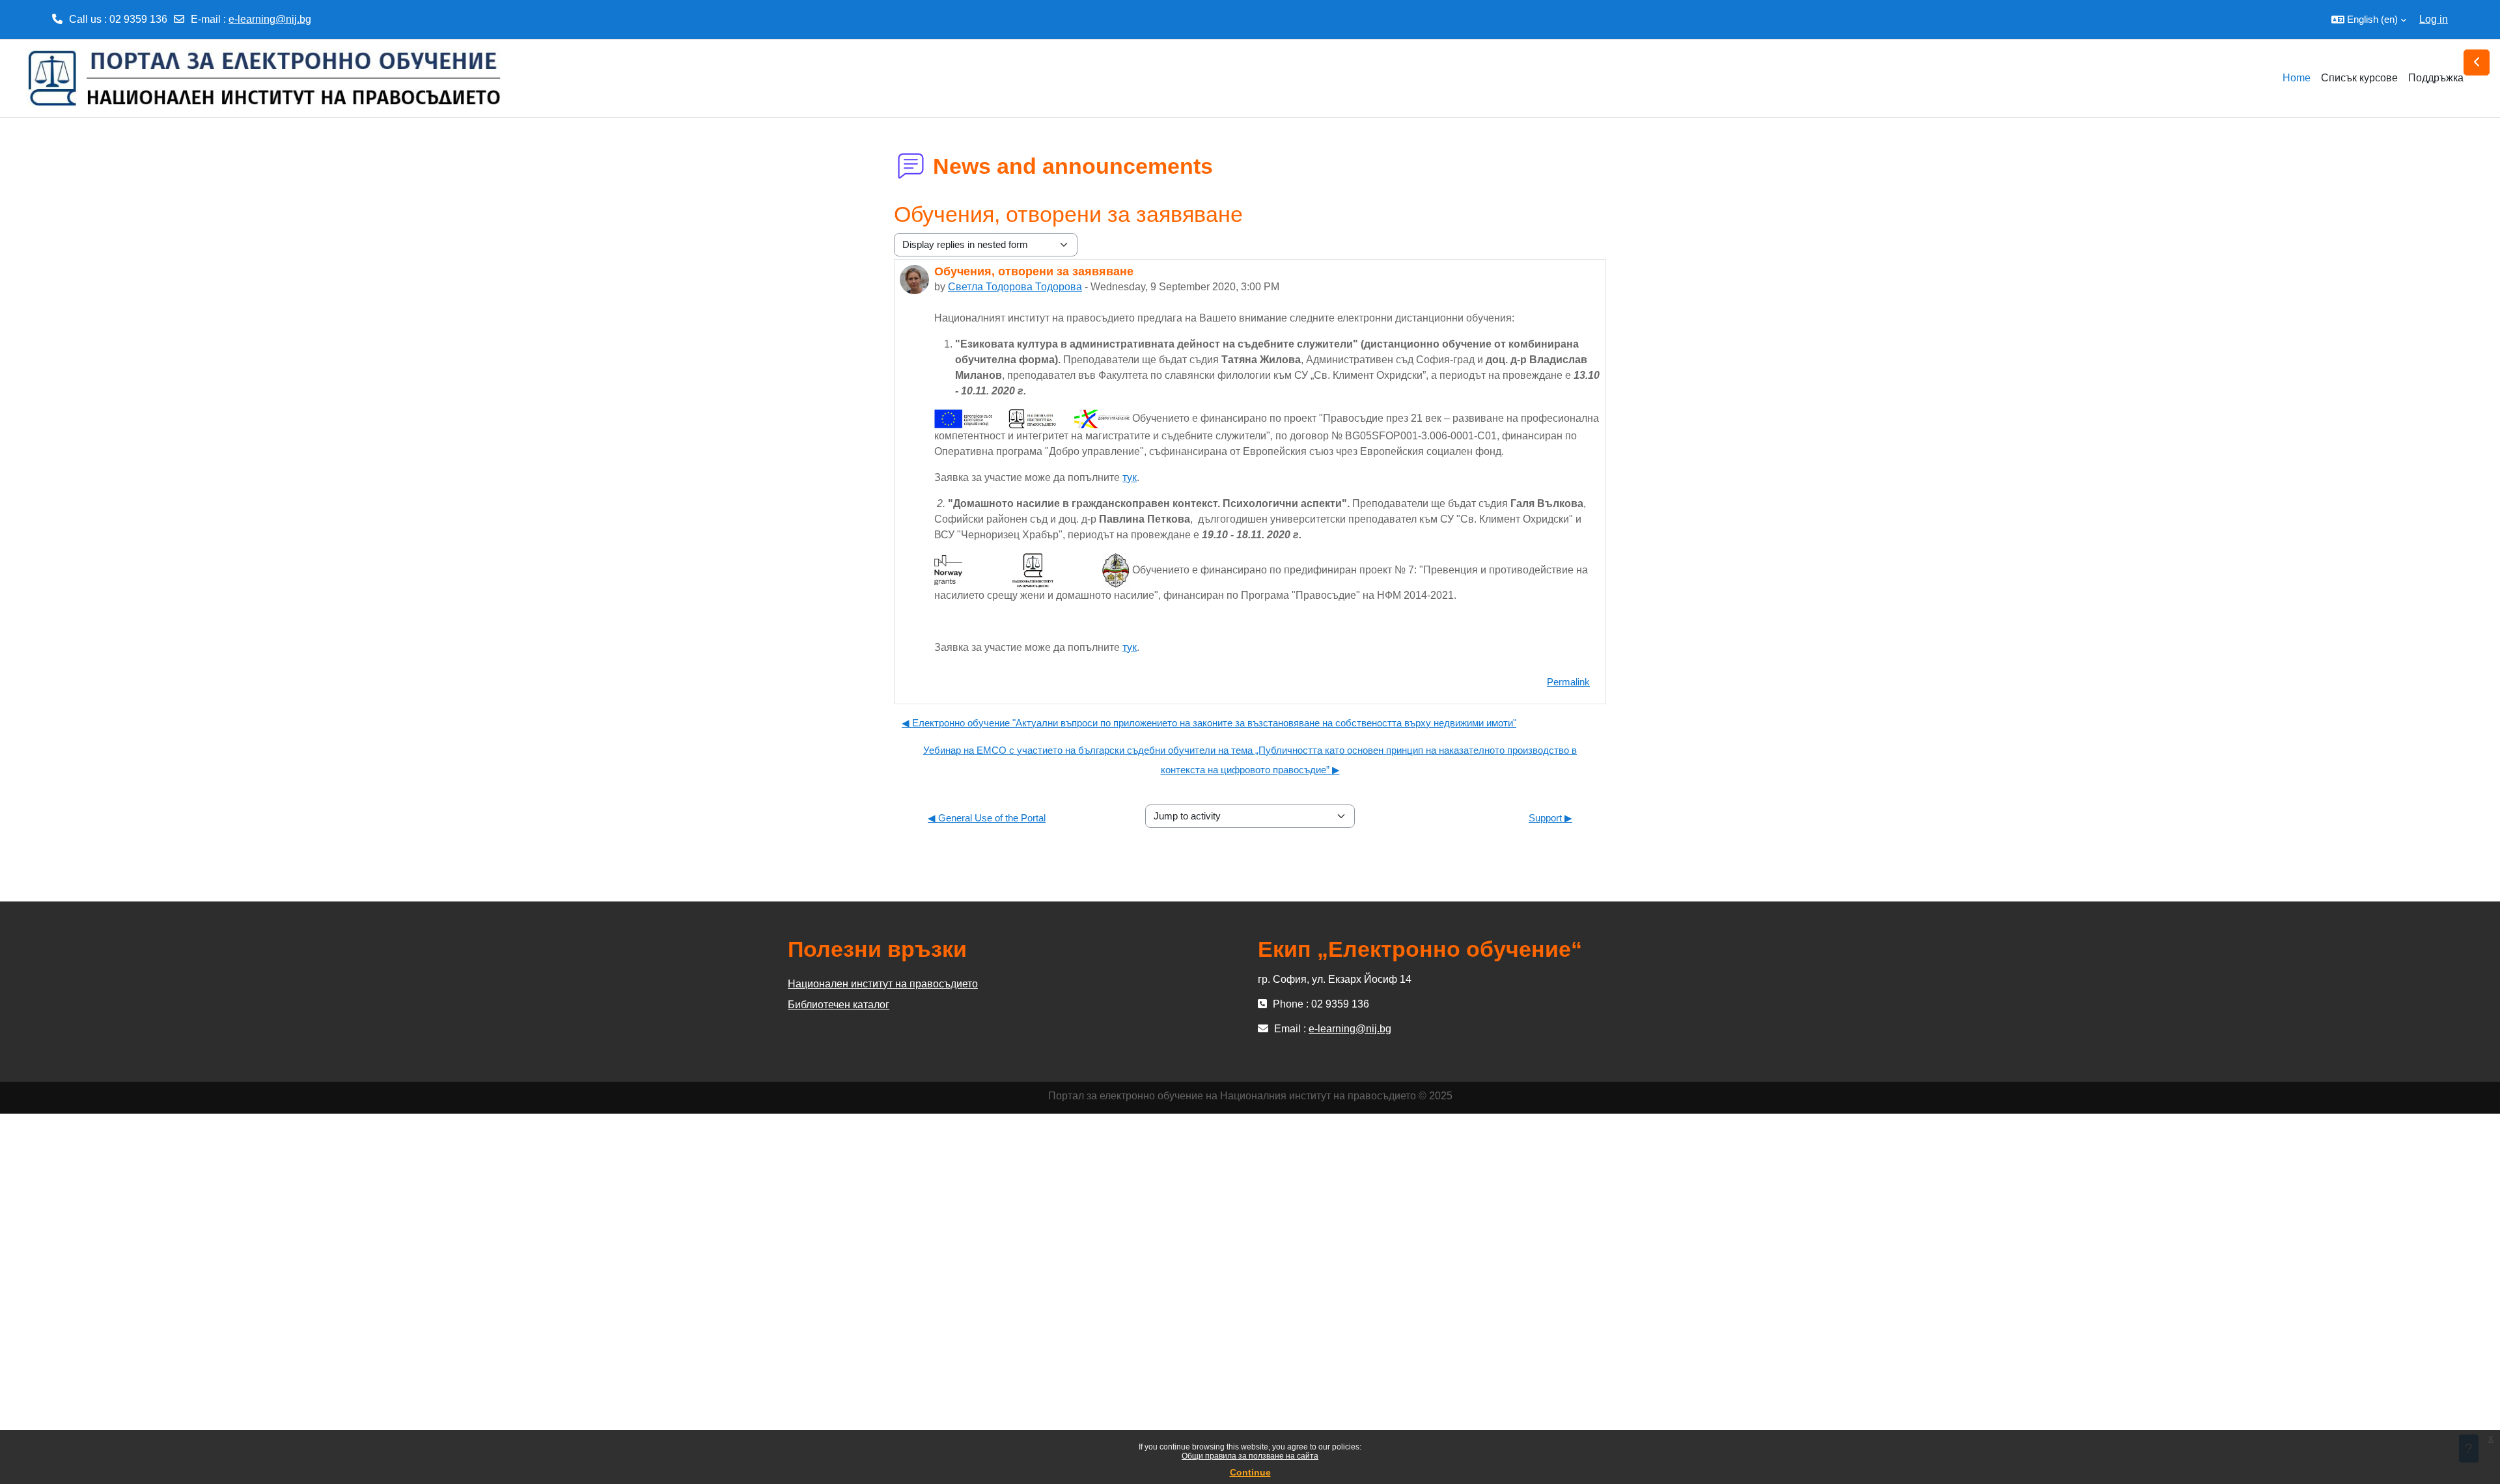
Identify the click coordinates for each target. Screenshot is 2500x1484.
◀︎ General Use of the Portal (987, 818)
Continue (1250, 1472)
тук (1130, 477)
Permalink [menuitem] (1568, 682)
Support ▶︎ (1550, 818)
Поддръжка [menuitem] (2436, 78)
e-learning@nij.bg (270, 19)
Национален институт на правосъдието (883, 984)
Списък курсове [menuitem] (2359, 78)
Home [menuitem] (2297, 78)
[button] (2369, 20)
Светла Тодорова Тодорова (1015, 287)
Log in (2434, 19)
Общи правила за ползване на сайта (1250, 1456)
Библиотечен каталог (839, 1005)
